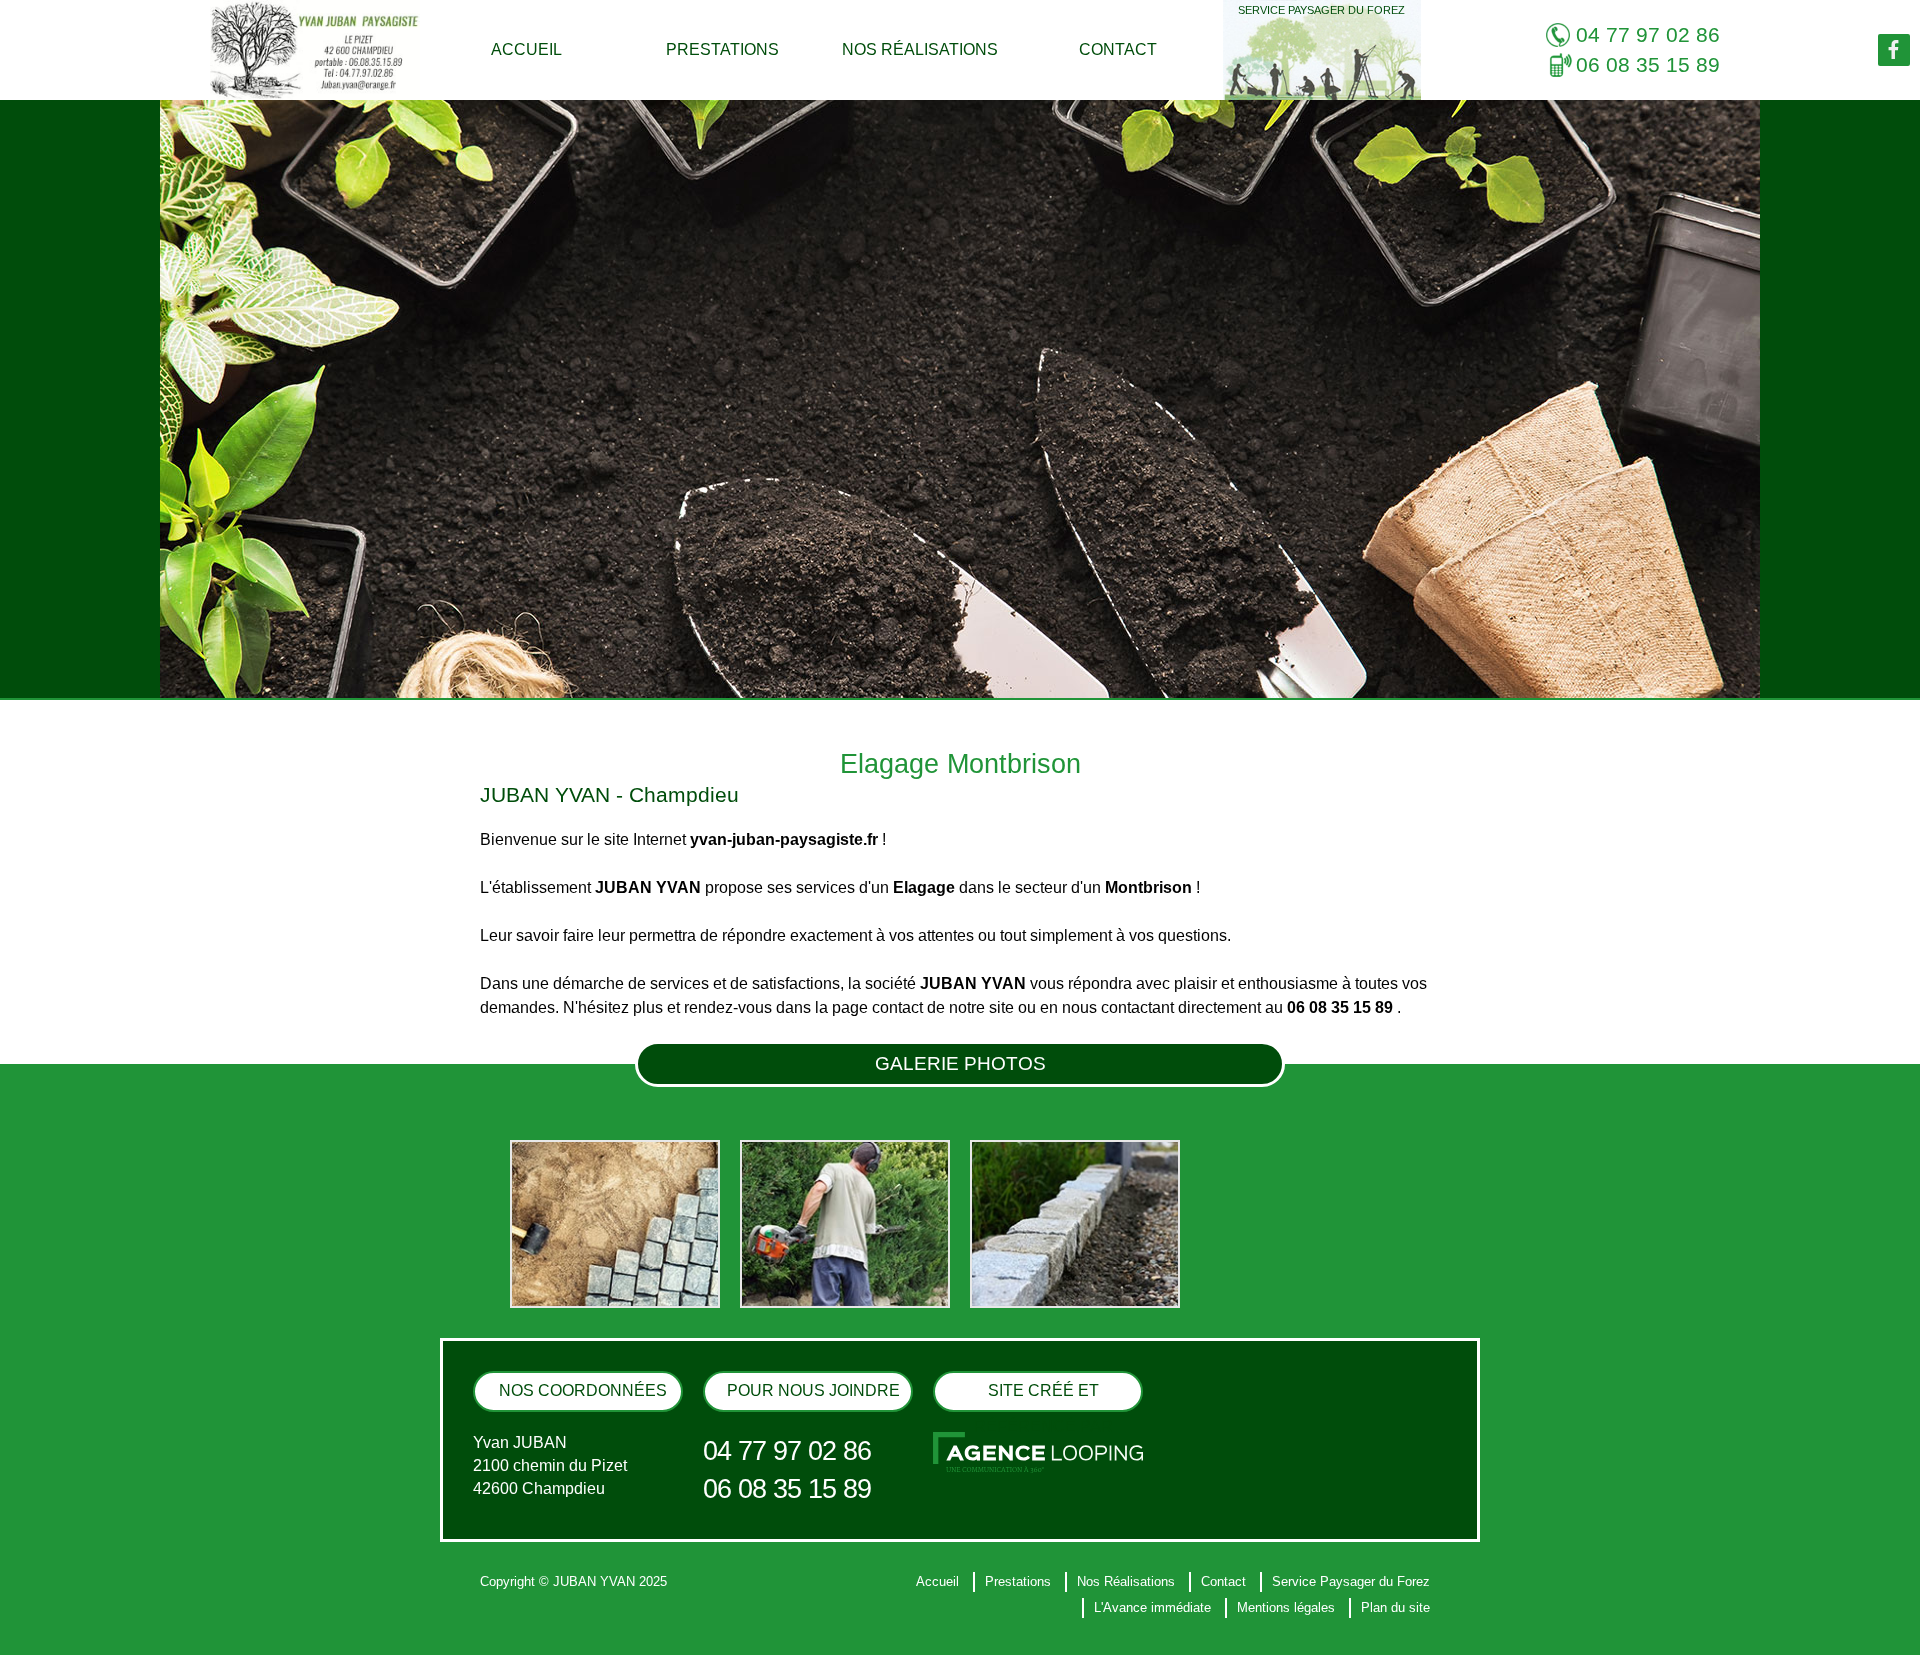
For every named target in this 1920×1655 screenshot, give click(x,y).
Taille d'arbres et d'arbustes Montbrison (610, 1637)
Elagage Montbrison (566, 1637)
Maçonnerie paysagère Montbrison (600, 1637)
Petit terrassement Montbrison (589, 1637)
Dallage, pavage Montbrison (585, 1637)
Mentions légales (1286, 1607)
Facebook (1894, 50)
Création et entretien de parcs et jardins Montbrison (638, 1637)
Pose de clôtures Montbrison (586, 1637)
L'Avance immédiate (1152, 1607)
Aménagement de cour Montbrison (600, 1637)
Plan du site (1395, 1607)
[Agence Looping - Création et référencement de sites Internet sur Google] (1038, 1451)
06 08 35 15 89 (1648, 65)
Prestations (722, 49)
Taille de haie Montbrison (577, 1637)
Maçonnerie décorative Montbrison (599, 1637)
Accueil (526, 49)
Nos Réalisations (920, 49)
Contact (1118, 49)
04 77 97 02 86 (1648, 35)
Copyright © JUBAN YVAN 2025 (573, 1581)
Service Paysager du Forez (1321, 10)
